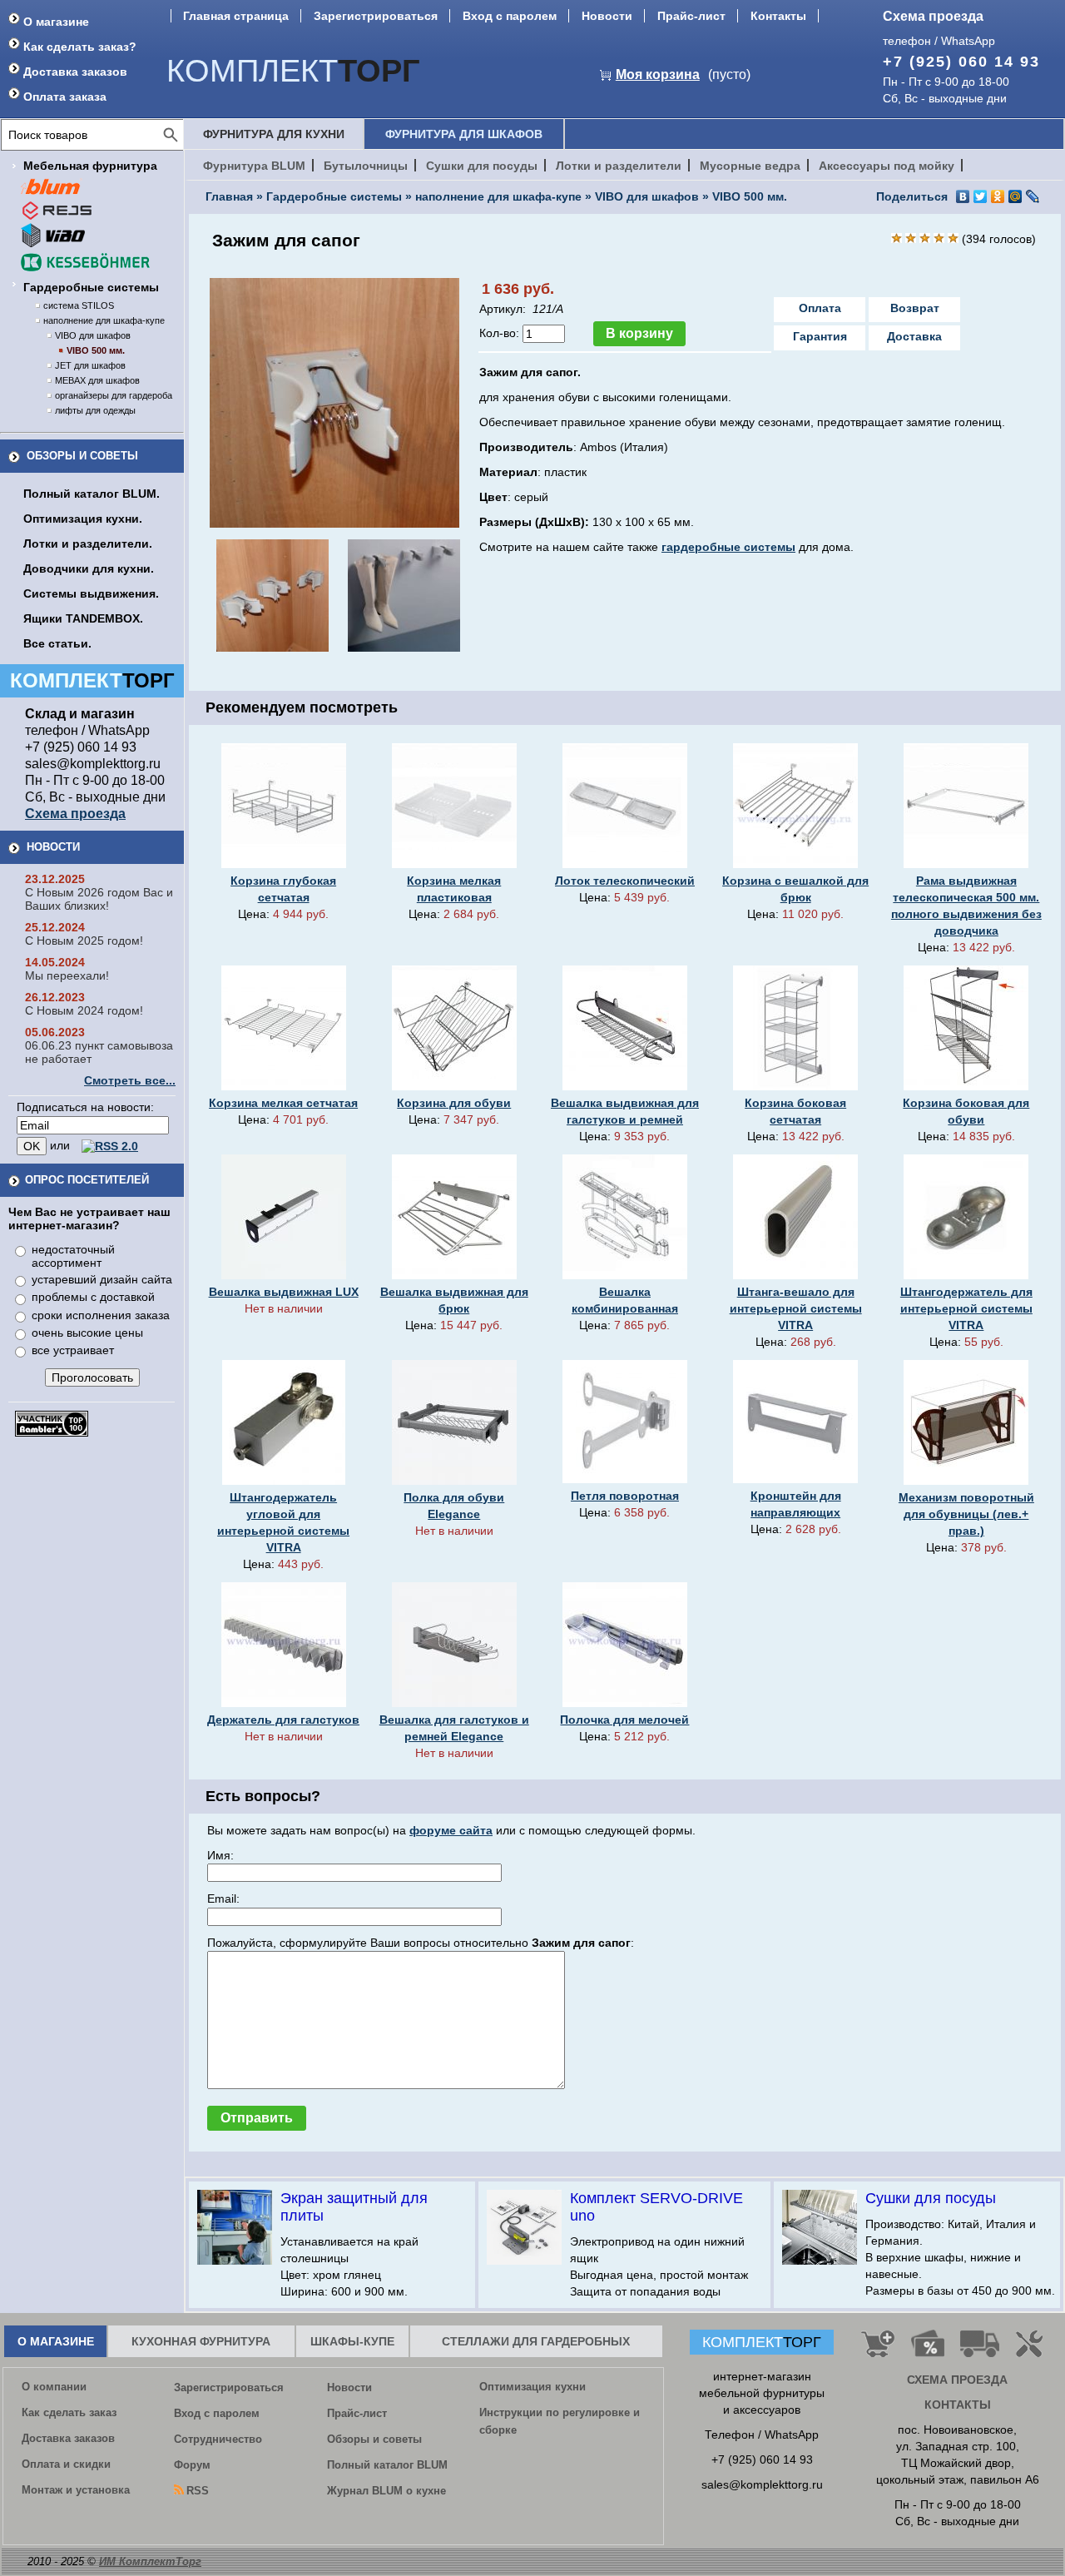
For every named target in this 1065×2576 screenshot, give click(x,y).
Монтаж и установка (76, 2490)
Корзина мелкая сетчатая (283, 1103)
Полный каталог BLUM (387, 2465)
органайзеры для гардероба (114, 395)
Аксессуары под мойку (887, 166)
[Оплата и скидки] (927, 2350)
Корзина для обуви (454, 1103)
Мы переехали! (67, 975)
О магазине (56, 22)
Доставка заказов (75, 72)
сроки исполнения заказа (101, 1315)
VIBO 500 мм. (96, 350)
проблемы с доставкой (93, 1297)
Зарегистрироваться (376, 16)
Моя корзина (658, 74)
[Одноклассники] (998, 196)
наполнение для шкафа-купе (104, 320)
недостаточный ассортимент (73, 1256)
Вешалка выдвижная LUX (284, 1292)
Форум (192, 2465)
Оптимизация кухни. (83, 519)
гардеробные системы (728, 547)
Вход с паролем (510, 16)
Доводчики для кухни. (89, 568)
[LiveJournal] (1033, 196)
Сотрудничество (218, 2439)
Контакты (778, 16)
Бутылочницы (366, 166)
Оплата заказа (65, 97)
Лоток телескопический (625, 881)
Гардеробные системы (91, 287)
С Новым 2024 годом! (84, 1010)
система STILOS (79, 305)
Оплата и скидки (66, 2464)
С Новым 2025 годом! (84, 941)
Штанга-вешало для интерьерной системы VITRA (796, 1308)
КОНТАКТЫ (958, 2405)
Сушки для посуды (482, 166)
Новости (607, 16)
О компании (54, 2387)
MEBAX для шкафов (97, 380)
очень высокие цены (87, 1333)
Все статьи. (57, 643)
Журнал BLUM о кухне (386, 2491)
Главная (229, 196)
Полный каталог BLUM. (92, 494)
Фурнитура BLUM (254, 166)
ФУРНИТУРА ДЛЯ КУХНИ (274, 134)
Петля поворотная (625, 1496)
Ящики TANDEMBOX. (83, 618)
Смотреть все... (130, 1080)
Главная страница (236, 16)
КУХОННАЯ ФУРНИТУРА (201, 2341)
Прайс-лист (691, 16)
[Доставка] (980, 2350)
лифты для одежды (95, 410)
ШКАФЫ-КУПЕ (352, 2341)
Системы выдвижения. (91, 593)
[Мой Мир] (1015, 196)
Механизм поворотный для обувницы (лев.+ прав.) (966, 1514)
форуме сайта (451, 1830)
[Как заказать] (878, 2350)
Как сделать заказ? (80, 47)
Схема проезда (933, 16)
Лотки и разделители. (88, 543)
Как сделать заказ (69, 2412)
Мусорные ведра (750, 166)
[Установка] (1033, 2350)
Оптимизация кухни (532, 2387)
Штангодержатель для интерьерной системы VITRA (966, 1308)
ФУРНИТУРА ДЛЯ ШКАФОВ (464, 134)
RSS (198, 2491)
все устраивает (73, 1350)
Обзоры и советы (82, 456)
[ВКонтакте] (963, 196)
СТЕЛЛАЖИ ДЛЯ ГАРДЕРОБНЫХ (536, 2341)
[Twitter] (981, 196)
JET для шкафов (90, 365)
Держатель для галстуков (283, 1720)
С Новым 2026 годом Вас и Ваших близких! (99, 899)
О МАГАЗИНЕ (56, 2341)
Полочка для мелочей (624, 1720)
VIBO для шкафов (93, 335)
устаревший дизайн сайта (102, 1279)
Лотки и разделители (619, 166)
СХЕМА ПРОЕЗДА (957, 2380)
